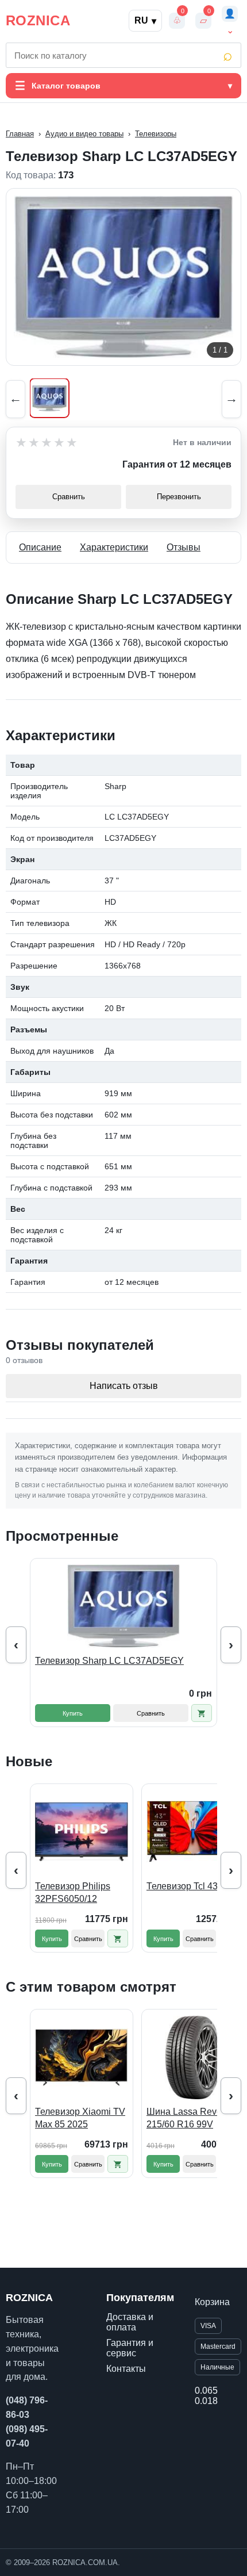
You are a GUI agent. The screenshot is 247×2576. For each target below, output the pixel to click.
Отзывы (184, 547)
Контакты (126, 2369)
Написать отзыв (124, 1386)
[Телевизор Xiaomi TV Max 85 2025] (82, 2057)
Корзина (212, 2302)
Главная (20, 134)
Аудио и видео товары (84, 134)
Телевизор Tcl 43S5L (190, 1886)
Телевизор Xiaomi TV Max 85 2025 (80, 2118)
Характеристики (114, 547)
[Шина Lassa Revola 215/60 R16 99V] (193, 2057)
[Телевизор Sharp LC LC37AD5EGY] (123, 1606)
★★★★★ (47, 443)
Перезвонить (179, 497)
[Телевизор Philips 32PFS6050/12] (82, 1832)
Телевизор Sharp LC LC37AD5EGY (109, 1661)
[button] (202, 1713)
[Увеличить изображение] (123, 277)
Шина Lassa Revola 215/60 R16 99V (188, 2118)
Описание (40, 547)
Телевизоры (156, 134)
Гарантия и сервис (130, 2348)
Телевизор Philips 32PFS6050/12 (73, 1892)
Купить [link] (73, 1713)
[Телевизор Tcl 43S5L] (193, 1832)
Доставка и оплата (130, 2322)
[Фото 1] (49, 398)
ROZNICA (38, 20)
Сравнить (69, 497)
